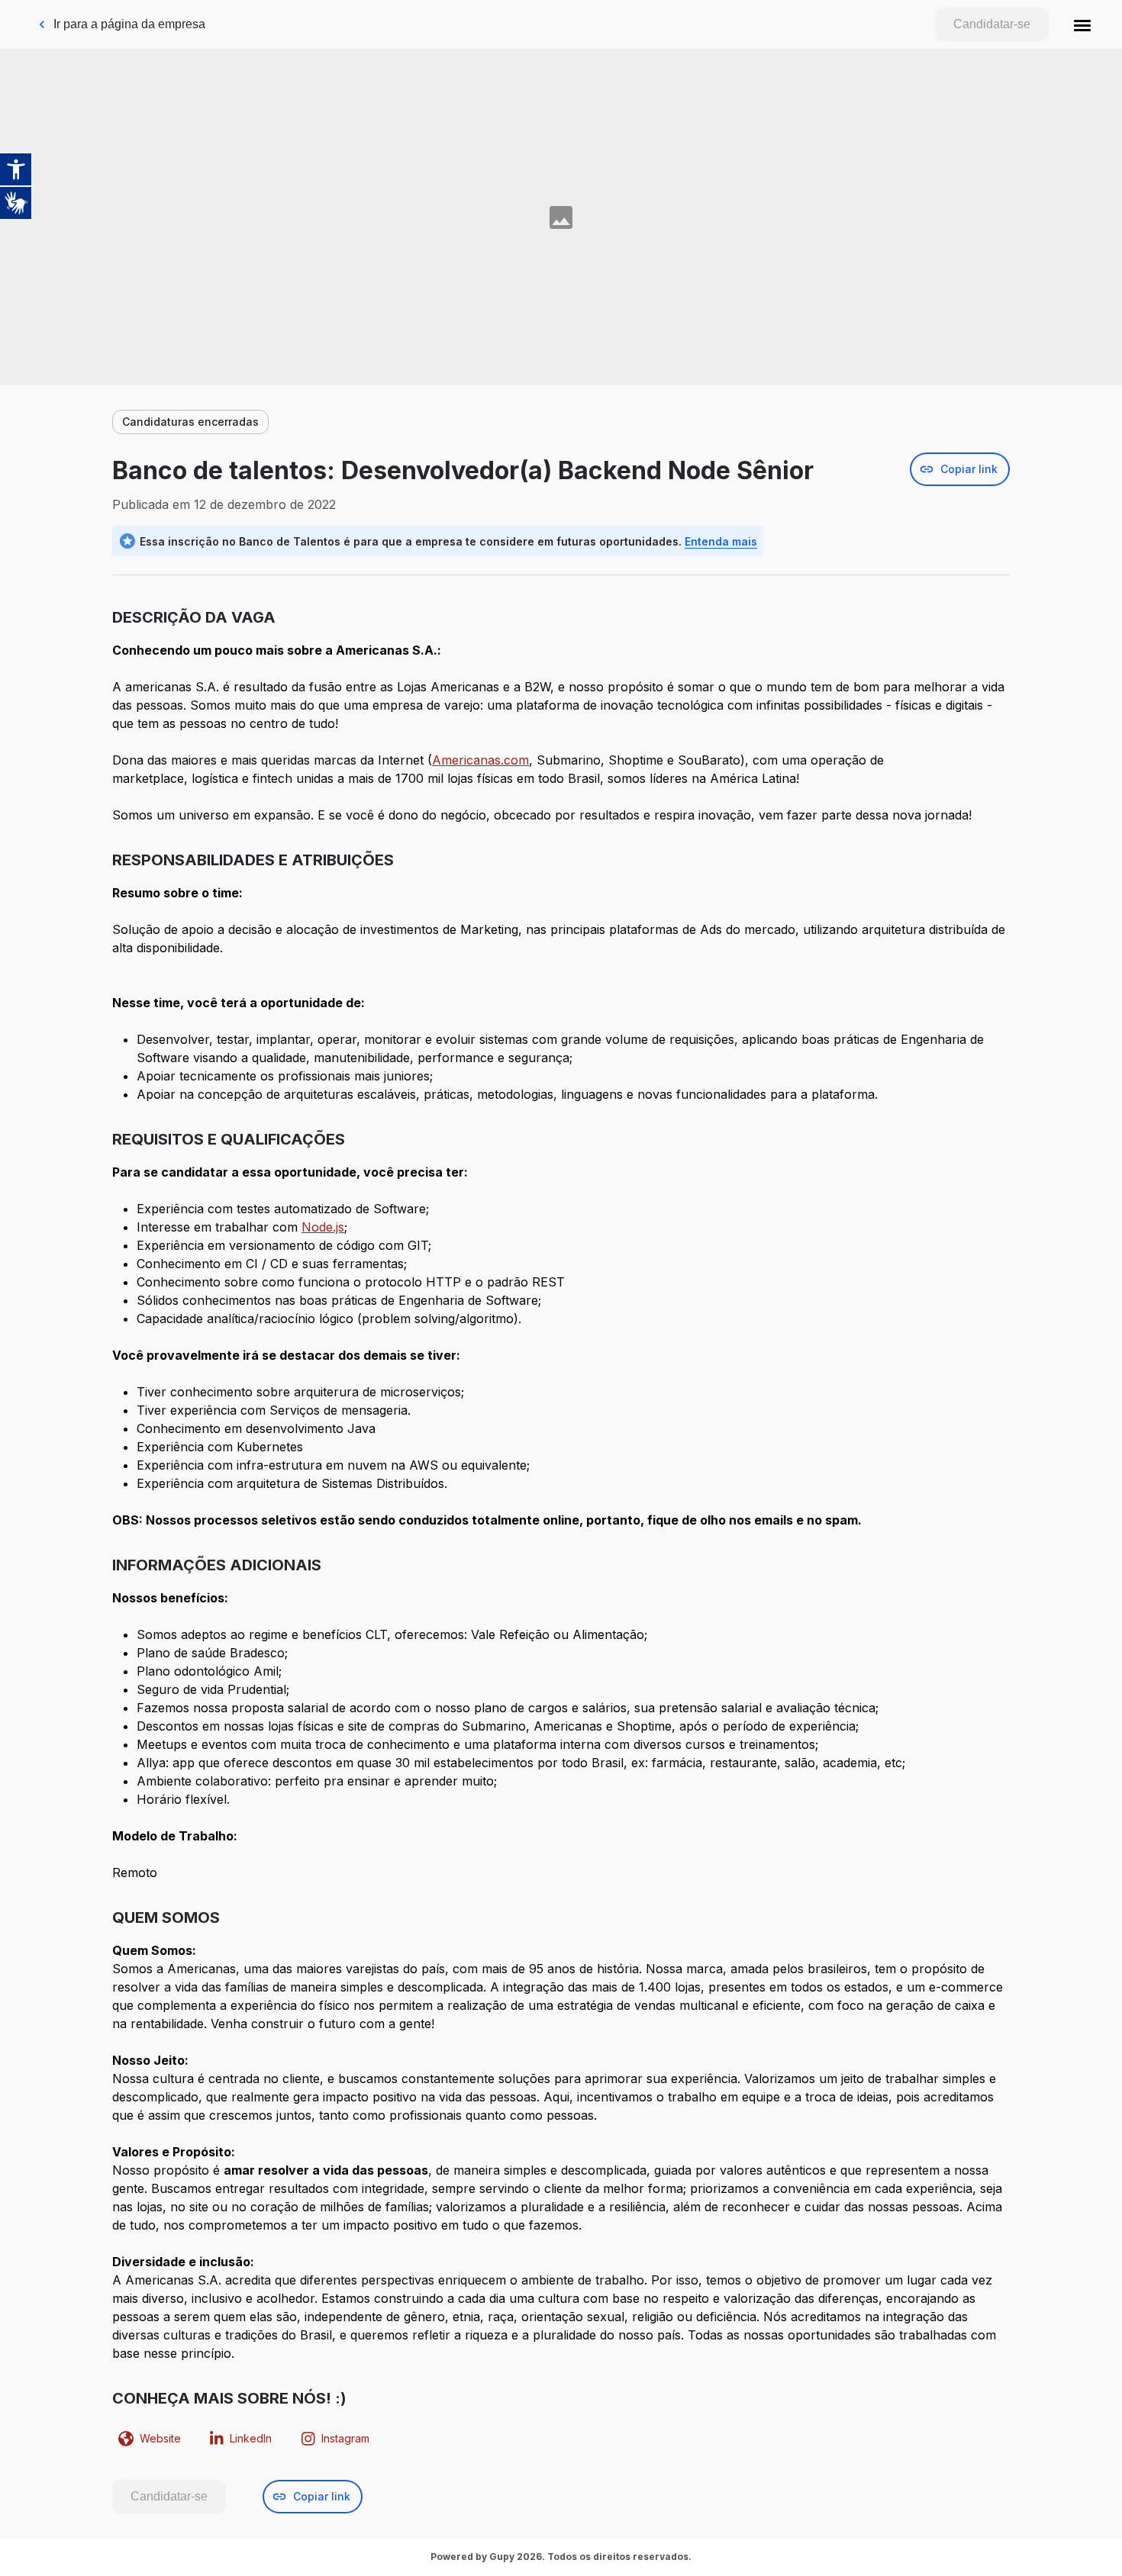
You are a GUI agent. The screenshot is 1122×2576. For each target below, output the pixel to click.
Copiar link (969, 469)
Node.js (323, 1227)
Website (160, 2438)
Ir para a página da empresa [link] (129, 24)
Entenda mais (721, 541)
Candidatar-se (992, 24)
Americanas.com (480, 760)
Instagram (345, 2438)
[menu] (1082, 24)
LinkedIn (251, 2438)
